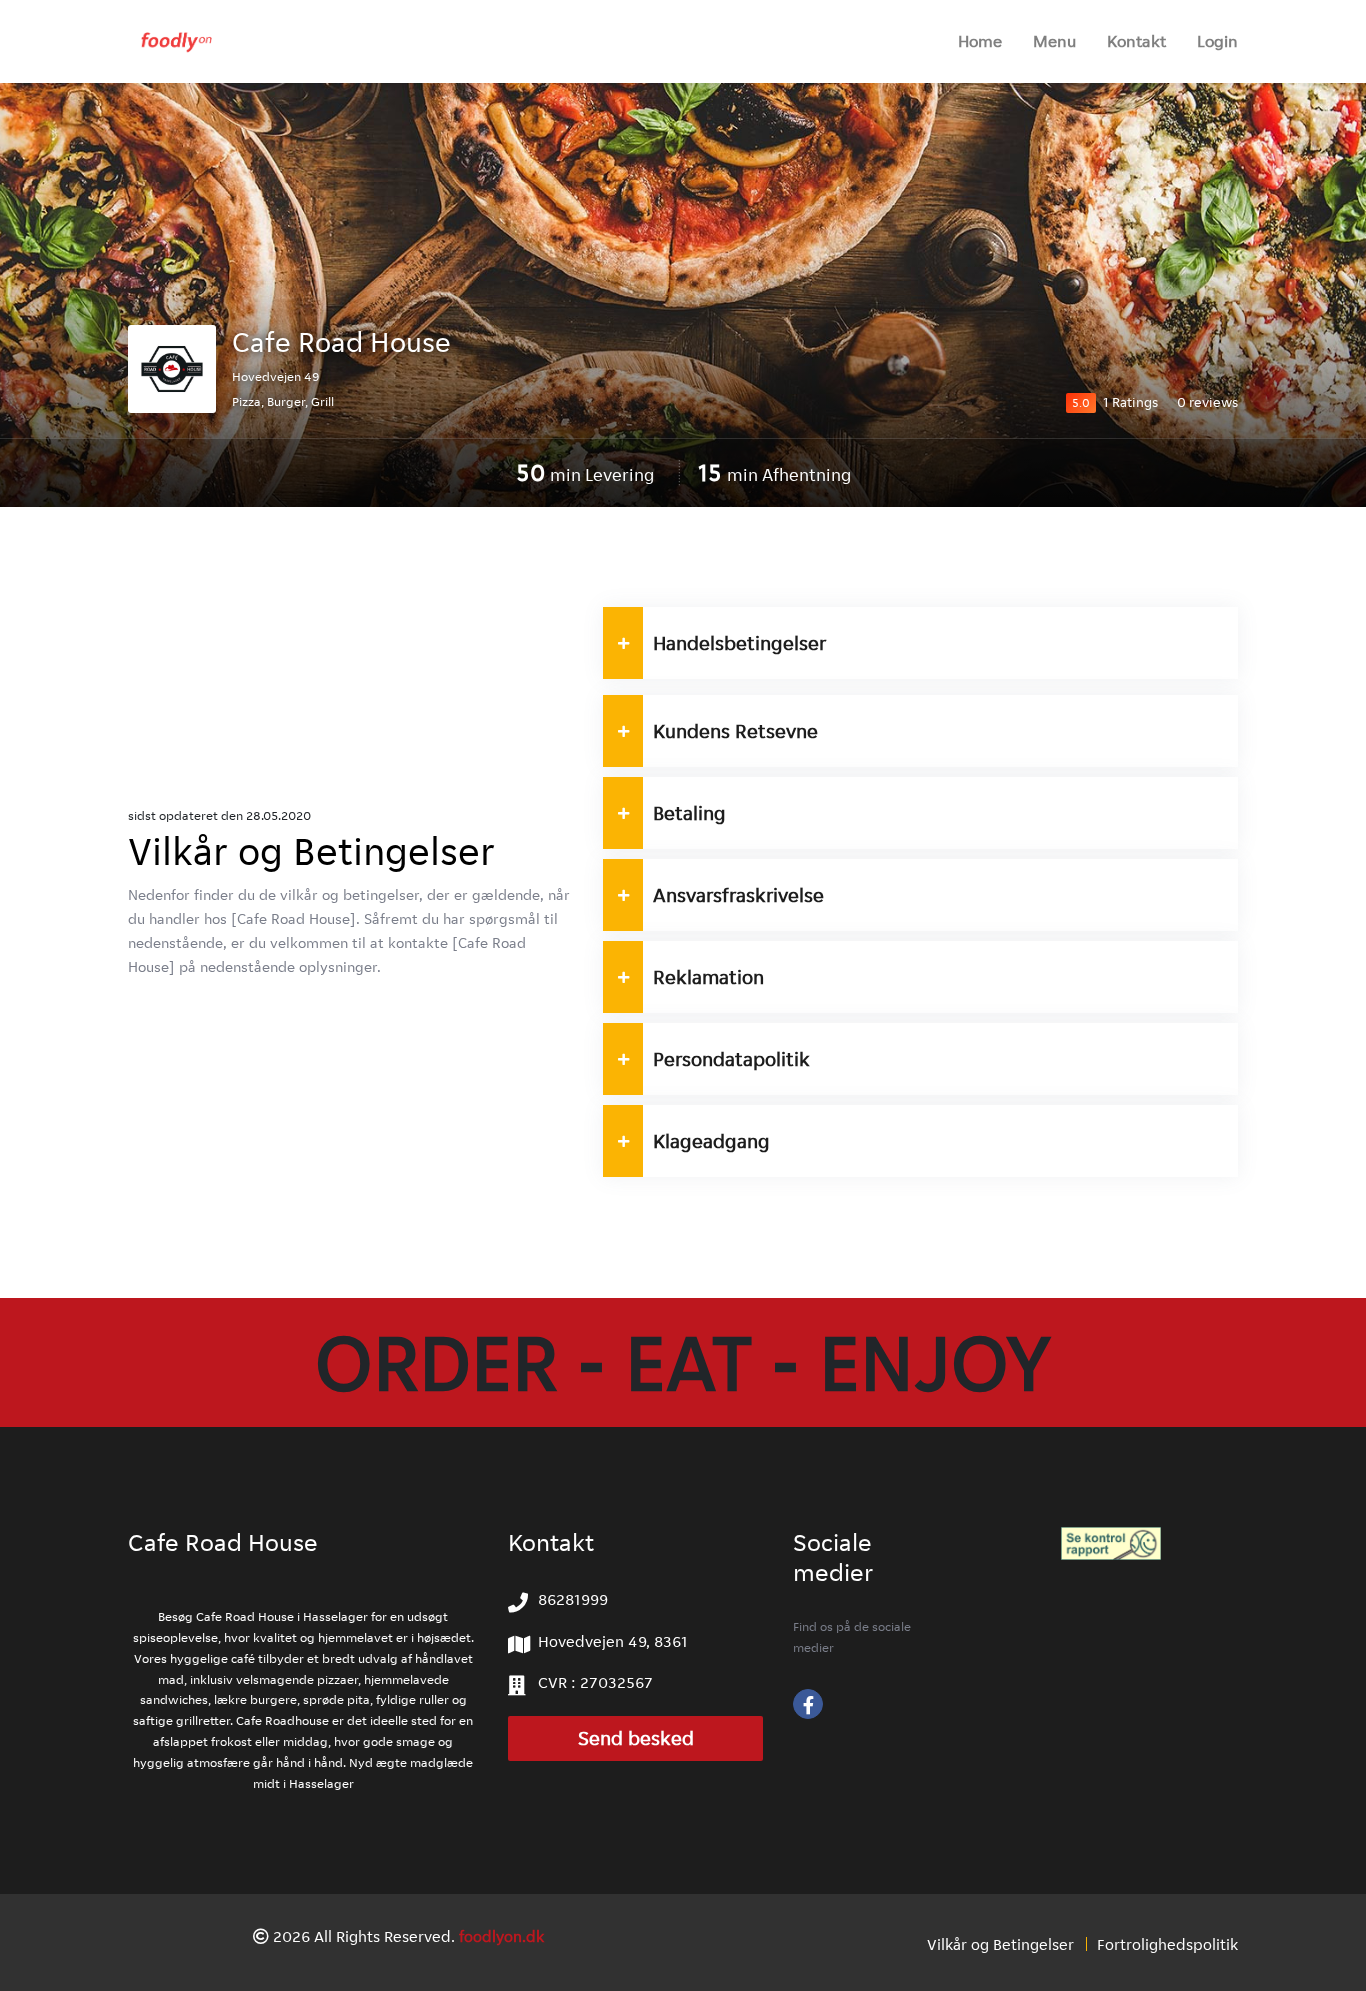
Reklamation (708, 977)
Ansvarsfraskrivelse (738, 895)
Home (980, 41)
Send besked (636, 1738)
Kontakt (1136, 41)
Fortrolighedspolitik (1167, 1944)
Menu (1054, 41)
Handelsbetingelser (739, 643)
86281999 (573, 1599)
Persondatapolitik (731, 1059)
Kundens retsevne (735, 731)
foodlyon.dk (501, 1936)
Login (1217, 41)
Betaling (689, 813)
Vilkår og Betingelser (1000, 1944)
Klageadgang (713, 1141)
